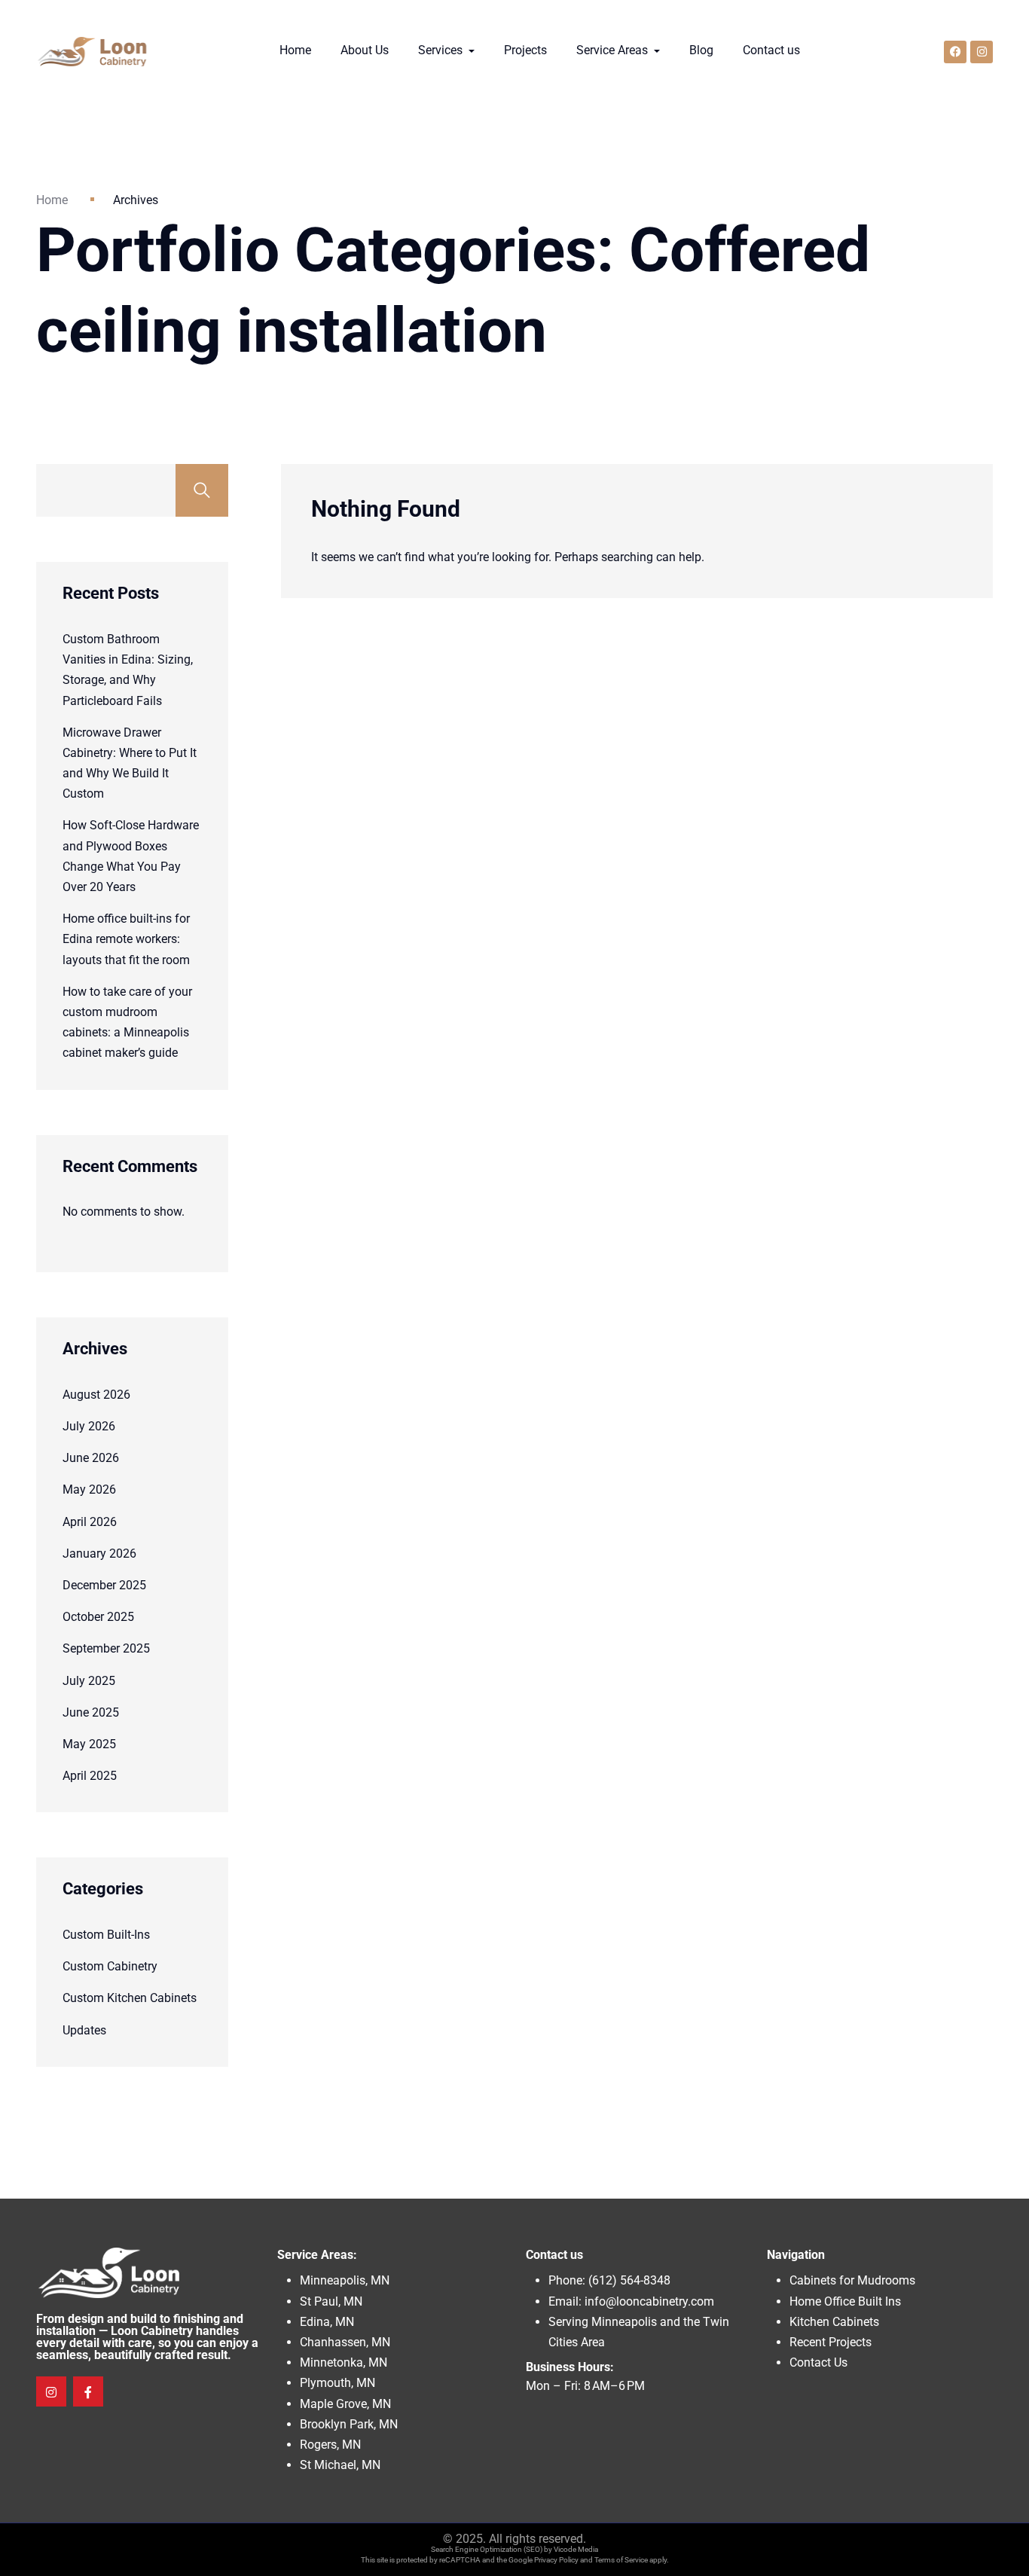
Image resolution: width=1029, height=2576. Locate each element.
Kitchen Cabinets (834, 2322)
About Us (365, 50)
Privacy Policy (556, 2560)
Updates (84, 2030)
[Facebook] (955, 52)
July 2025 (89, 1681)
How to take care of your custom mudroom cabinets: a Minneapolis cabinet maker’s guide (127, 1022)
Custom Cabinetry (110, 1966)
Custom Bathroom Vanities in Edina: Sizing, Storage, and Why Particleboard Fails (128, 670)
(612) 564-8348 (629, 2280)
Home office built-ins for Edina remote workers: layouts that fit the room (126, 939)
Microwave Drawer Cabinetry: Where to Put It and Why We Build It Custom (130, 763)
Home (295, 50)
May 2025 (89, 1744)
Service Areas (614, 50)
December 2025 (104, 1585)
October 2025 (98, 1617)
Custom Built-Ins (106, 1935)
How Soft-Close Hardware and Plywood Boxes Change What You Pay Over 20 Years (131, 856)
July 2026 (89, 1426)
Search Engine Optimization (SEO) (487, 2549)
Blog (701, 50)
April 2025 (90, 1776)
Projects (525, 50)
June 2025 (91, 1712)
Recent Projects (831, 2342)
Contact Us (818, 2362)
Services (442, 50)
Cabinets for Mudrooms (852, 2280)
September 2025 (106, 1648)
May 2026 (89, 1489)
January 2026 (99, 1554)
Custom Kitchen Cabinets (130, 1998)
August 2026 (96, 1395)
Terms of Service (621, 2560)
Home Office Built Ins (845, 2301)
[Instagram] (982, 52)
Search (202, 490)
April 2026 (90, 1522)
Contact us (771, 50)
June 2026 (91, 1458)
